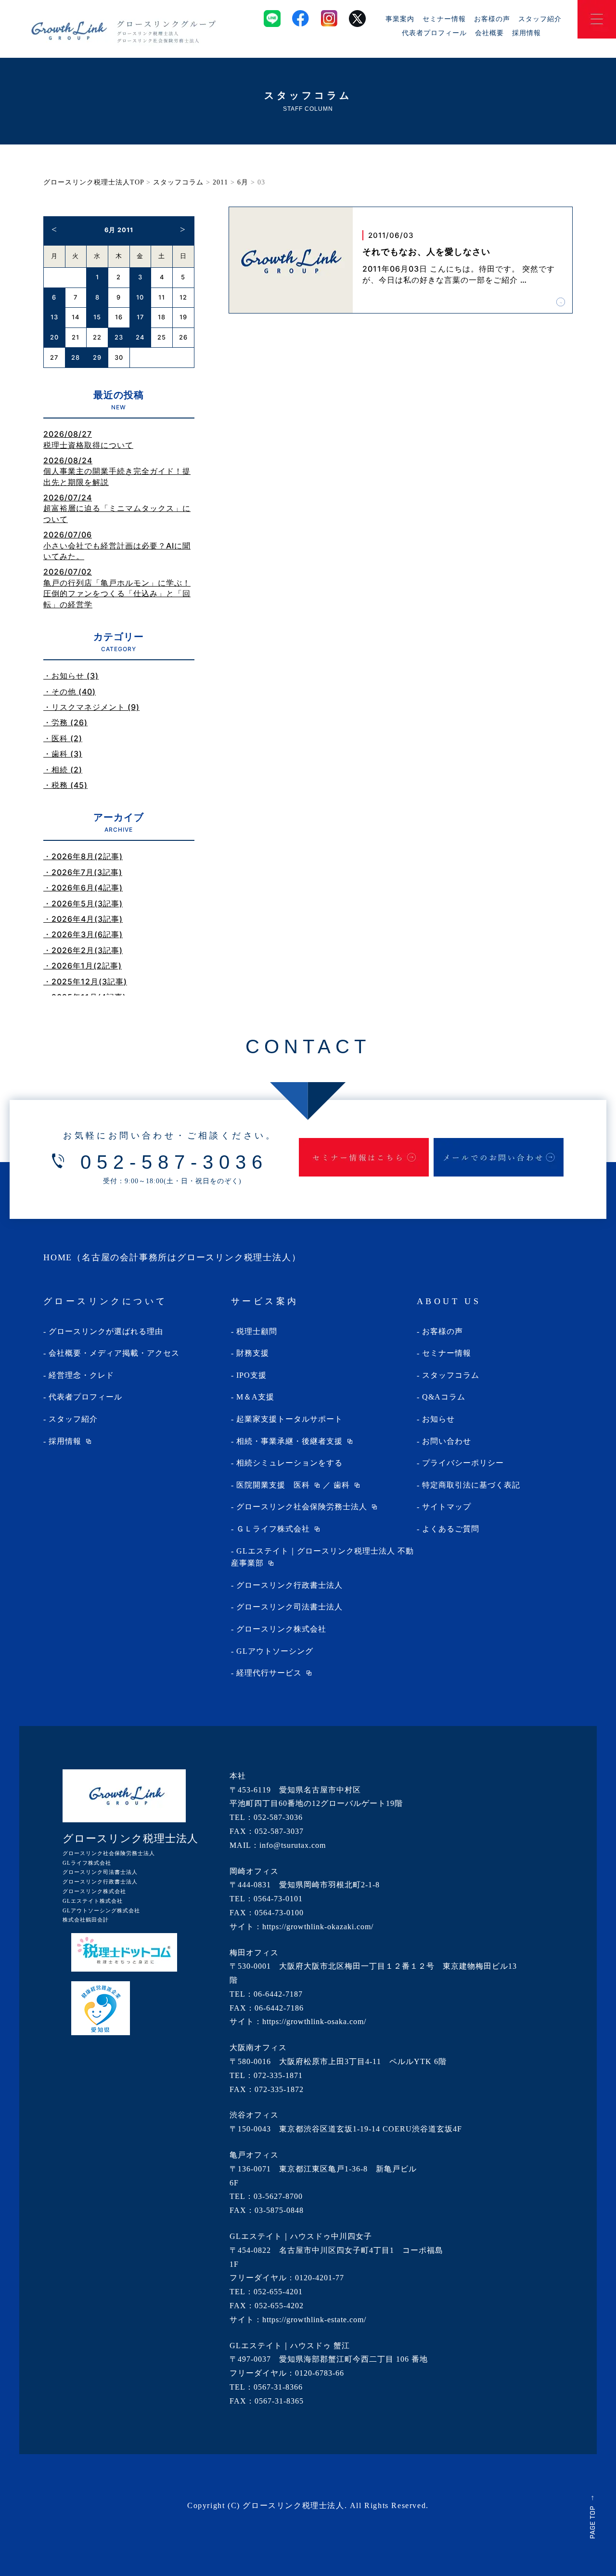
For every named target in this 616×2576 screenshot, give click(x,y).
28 (76, 358)
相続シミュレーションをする (289, 1463)
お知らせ (438, 1419)
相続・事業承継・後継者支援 (289, 1441)
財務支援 (253, 1353)
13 (54, 317)
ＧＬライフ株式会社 (273, 1529)
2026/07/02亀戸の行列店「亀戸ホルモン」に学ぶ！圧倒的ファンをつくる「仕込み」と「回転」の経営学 (117, 588)
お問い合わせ (447, 1441)
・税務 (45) (65, 785)
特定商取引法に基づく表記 (471, 1485)
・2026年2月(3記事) (83, 950)
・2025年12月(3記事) (85, 981)
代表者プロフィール (434, 33)
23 (119, 337)
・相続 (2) (63, 770)
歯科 (342, 1485)
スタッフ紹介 (540, 19)
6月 (243, 182)
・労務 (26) (65, 722)
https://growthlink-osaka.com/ (314, 2021)
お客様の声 (492, 19)
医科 (302, 1485)
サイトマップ (447, 1507)
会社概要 (489, 33)
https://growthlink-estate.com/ (314, 2320)
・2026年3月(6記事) (83, 934)
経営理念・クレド (81, 1375)
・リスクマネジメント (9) (91, 707)
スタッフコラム (178, 182)
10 (140, 297)
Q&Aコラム (444, 1397)
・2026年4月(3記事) (83, 919)
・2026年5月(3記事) (83, 903)
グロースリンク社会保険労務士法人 (302, 1507)
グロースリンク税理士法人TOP (94, 182)
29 (97, 358)
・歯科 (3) (63, 754)
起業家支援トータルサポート (289, 1419)
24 (140, 337)
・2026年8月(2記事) (83, 856)
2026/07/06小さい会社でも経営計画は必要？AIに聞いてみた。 (117, 545)
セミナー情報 (444, 19)
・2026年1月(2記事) (83, 966)
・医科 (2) (63, 738)
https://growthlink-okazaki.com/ (318, 1927)
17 (140, 317)
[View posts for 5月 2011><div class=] (54, 229)
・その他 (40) (70, 692)
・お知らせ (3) (71, 676)
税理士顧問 (257, 1331)
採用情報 (526, 33)
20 (54, 337)
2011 (220, 182)
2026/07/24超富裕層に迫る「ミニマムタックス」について (117, 508)
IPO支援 (251, 1375)
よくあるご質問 (451, 1529)
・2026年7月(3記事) (83, 872)
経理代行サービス (269, 1673)
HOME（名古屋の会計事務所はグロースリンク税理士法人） (172, 1257)
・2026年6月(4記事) (83, 888)
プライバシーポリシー (463, 1463)
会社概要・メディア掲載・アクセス (114, 1353)
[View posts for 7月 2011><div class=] (183, 229)
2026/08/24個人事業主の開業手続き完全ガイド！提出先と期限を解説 (117, 471)
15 (97, 317)
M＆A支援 (255, 1397)
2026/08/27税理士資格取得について (88, 439)
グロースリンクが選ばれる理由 (106, 1331)
